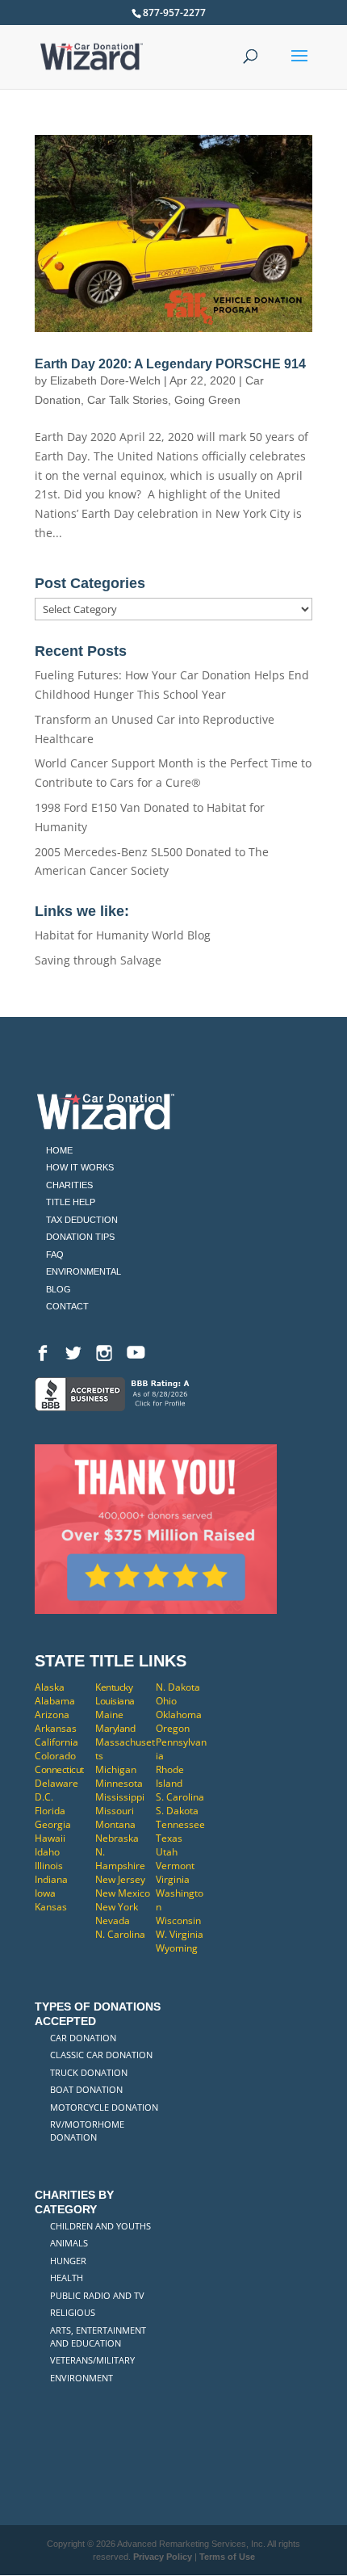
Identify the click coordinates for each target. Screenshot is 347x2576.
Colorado (55, 1756)
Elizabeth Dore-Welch (105, 380)
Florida (50, 1811)
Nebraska (117, 1838)
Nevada (113, 1920)
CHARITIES (69, 1185)
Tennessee (180, 1824)
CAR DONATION (83, 2038)
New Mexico (123, 1893)
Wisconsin (178, 1920)
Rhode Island (170, 1776)
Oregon (173, 1728)
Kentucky (114, 1687)
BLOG (59, 1289)
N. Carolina (120, 1934)
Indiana (51, 1879)
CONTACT (67, 1306)
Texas (169, 1838)
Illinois (49, 1866)
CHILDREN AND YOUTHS (100, 2226)
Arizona (52, 1715)
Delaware (56, 1783)
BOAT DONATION (86, 2089)
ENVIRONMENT (82, 2378)
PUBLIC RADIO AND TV (97, 2295)
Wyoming (177, 1948)
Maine (109, 1715)
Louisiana (115, 1701)
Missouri (115, 1811)
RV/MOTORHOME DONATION (87, 2131)
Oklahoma (179, 1715)
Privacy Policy (163, 2557)
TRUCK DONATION (89, 2072)
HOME (59, 1150)
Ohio (166, 1701)
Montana (115, 1824)
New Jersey (120, 1879)
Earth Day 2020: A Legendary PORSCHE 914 (170, 364)
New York (117, 1907)
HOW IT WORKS (80, 1167)
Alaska (50, 1687)
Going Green (207, 400)
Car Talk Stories (128, 400)
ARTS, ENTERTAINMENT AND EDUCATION (98, 2336)
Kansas (51, 1907)
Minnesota (119, 1783)
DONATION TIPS (80, 1237)
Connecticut (59, 1769)
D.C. (44, 1797)
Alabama (55, 1701)
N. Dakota (178, 1687)
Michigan (116, 1769)
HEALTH (67, 2278)
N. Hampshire (120, 1859)
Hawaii (50, 1838)
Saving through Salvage (98, 960)
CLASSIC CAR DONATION (101, 2055)
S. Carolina (180, 1797)
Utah (167, 1852)
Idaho (47, 1852)
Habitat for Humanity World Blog (123, 935)
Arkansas (56, 1728)
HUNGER (68, 2261)
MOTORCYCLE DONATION (104, 2107)
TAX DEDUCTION (82, 1220)
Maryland (115, 1728)
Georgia (53, 1824)
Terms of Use (227, 2557)
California (56, 1742)
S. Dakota (177, 1811)
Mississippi (120, 1797)
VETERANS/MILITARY (92, 2360)
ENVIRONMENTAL (84, 1271)
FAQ (55, 1254)
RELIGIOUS (73, 2312)
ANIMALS (69, 2243)
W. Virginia (180, 1934)
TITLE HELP (71, 1202)
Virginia (173, 1879)
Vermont (175, 1866)
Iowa (45, 1893)
